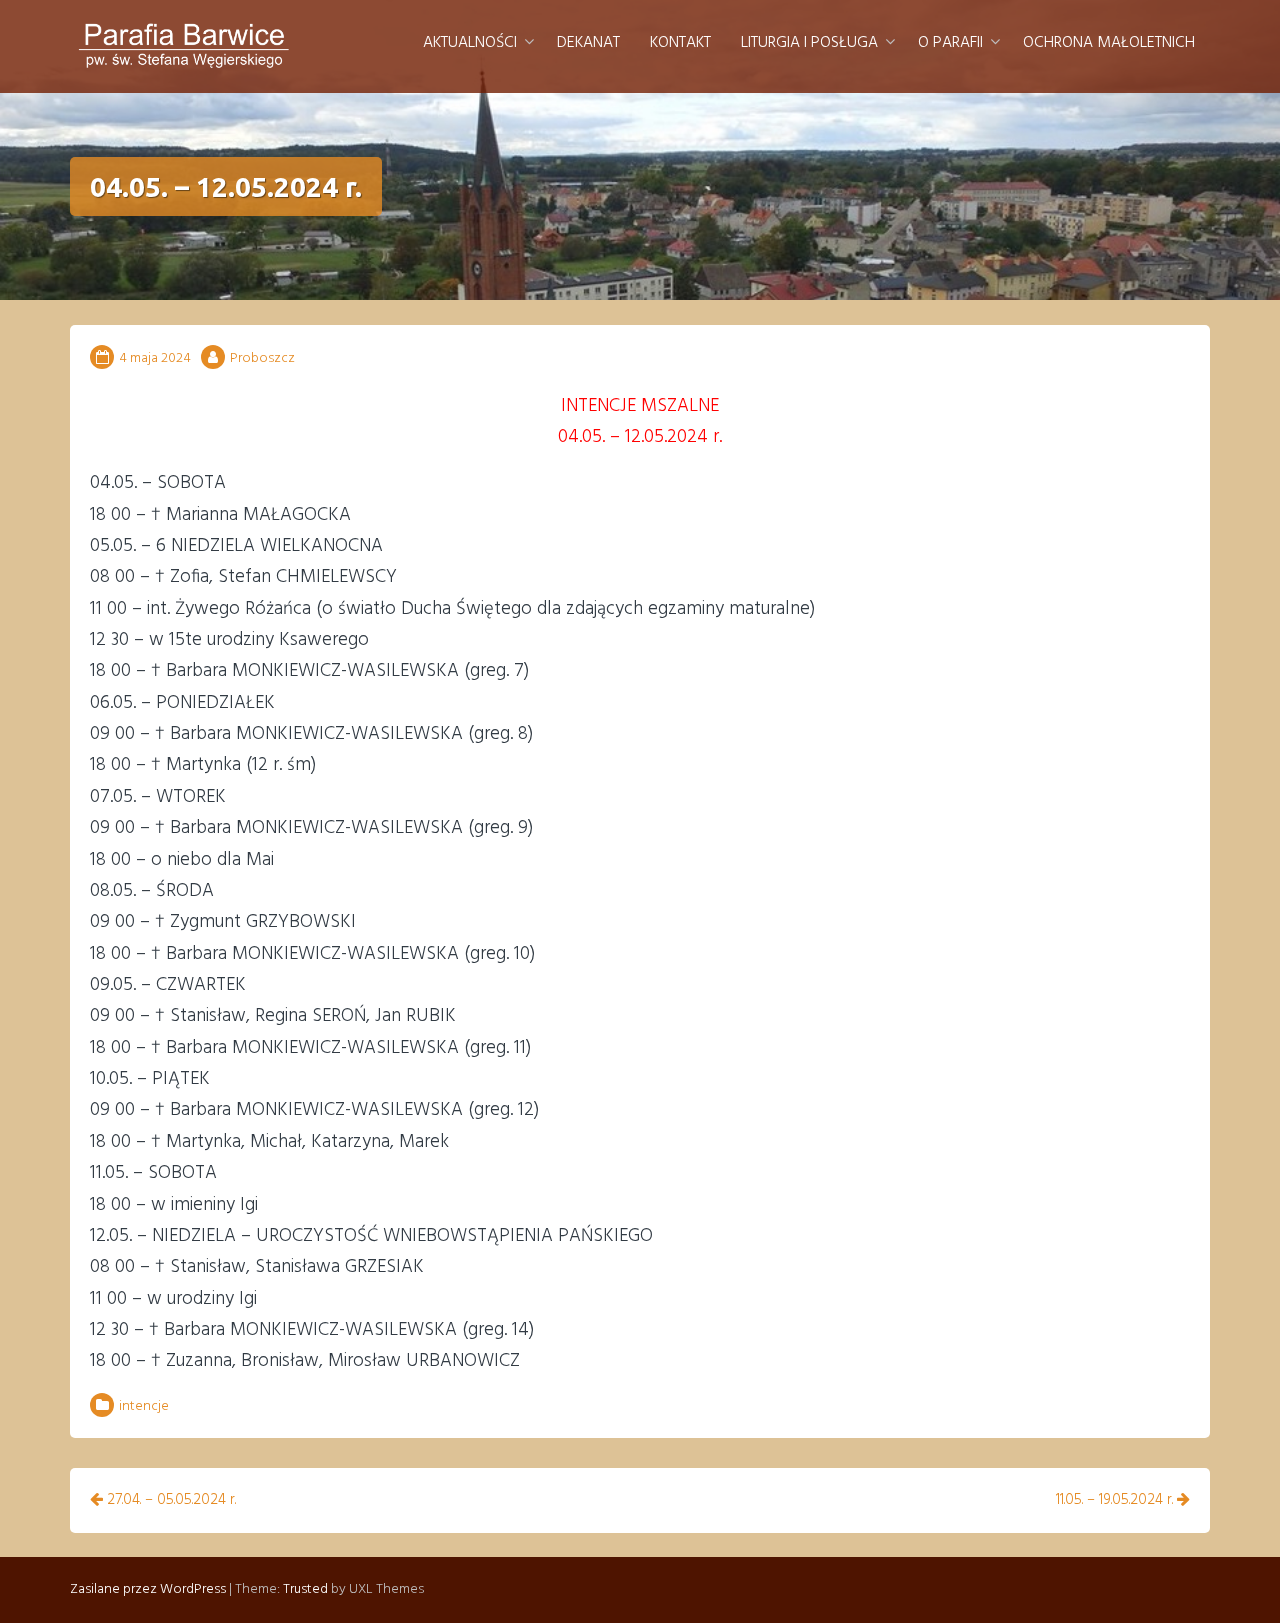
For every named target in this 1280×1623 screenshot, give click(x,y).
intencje (144, 1406)
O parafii (950, 43)
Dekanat (588, 43)
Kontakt (680, 43)
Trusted (305, 1589)
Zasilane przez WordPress (148, 1589)
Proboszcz (262, 358)
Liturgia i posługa (809, 43)
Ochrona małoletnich (1109, 43)
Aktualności (470, 43)
